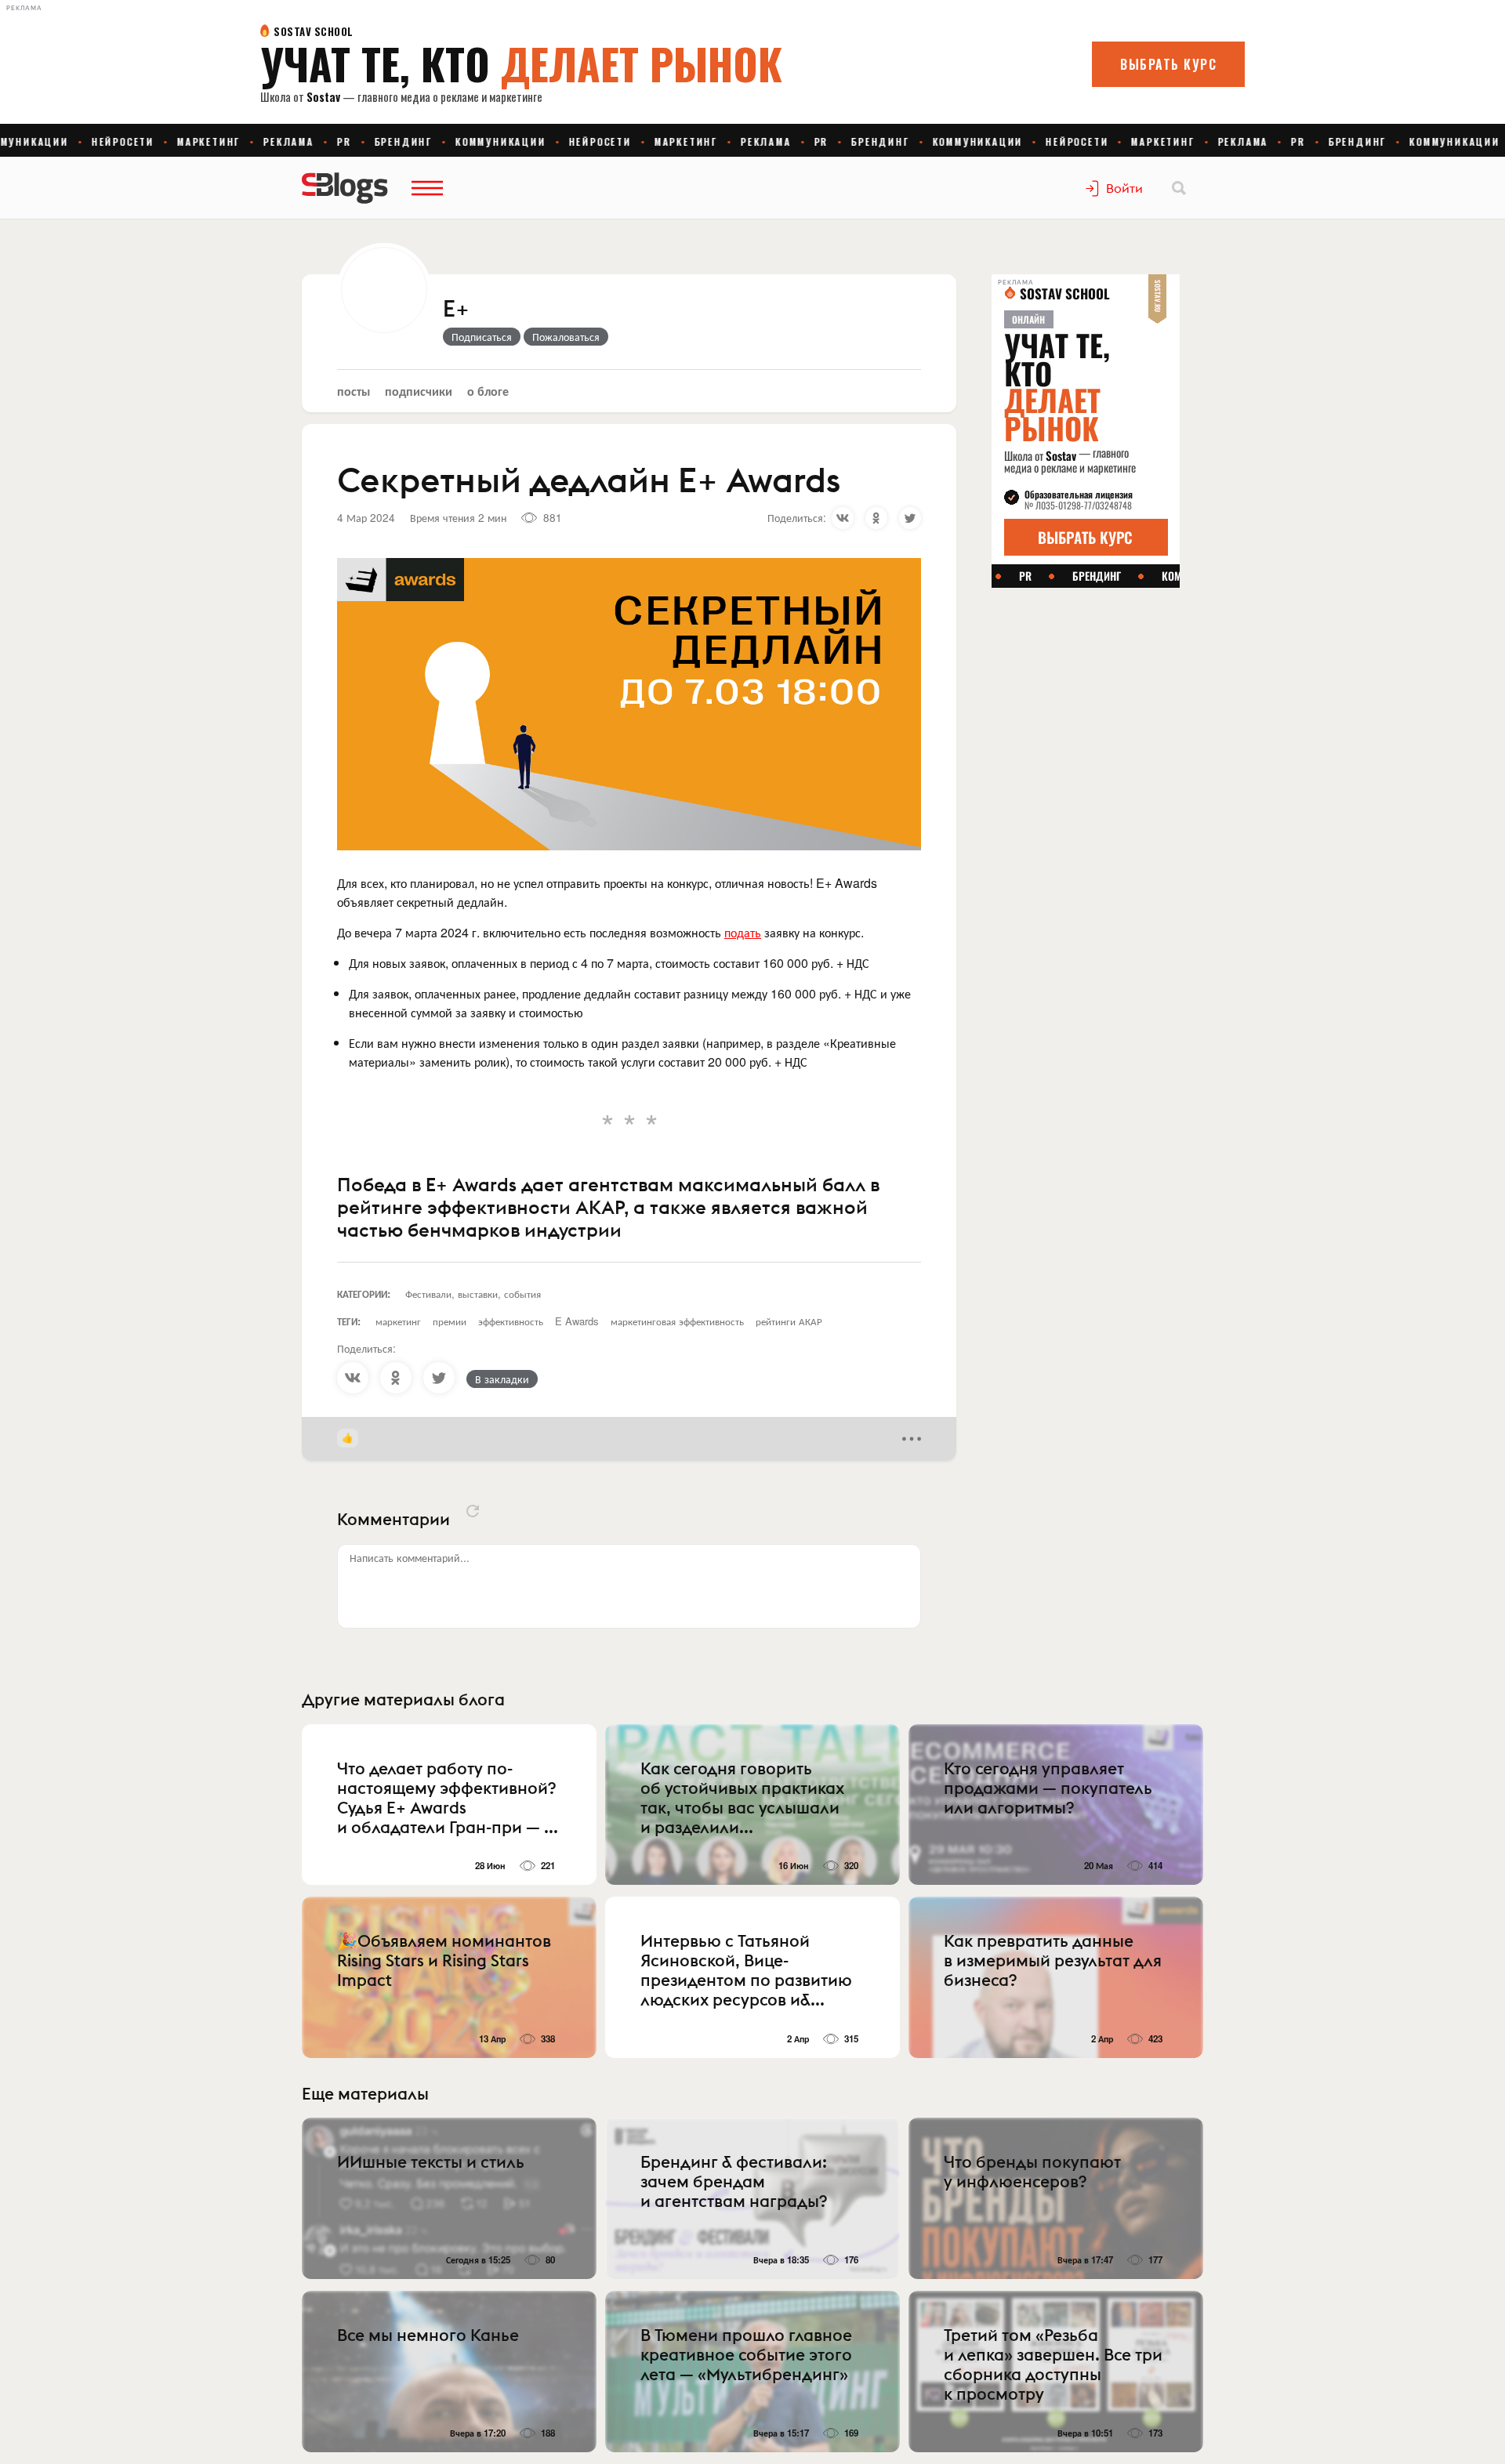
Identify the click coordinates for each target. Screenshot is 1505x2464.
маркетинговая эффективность (677, 1321)
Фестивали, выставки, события (473, 1294)
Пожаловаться (566, 336)
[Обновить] (473, 1511)
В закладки (502, 1379)
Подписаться (482, 336)
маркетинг (398, 1321)
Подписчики (419, 391)
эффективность (511, 1321)
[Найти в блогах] (1179, 188)
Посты (354, 391)
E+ (456, 310)
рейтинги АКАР (789, 1321)
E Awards (577, 1321)
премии (450, 1321)
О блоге (488, 391)
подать (743, 932)
